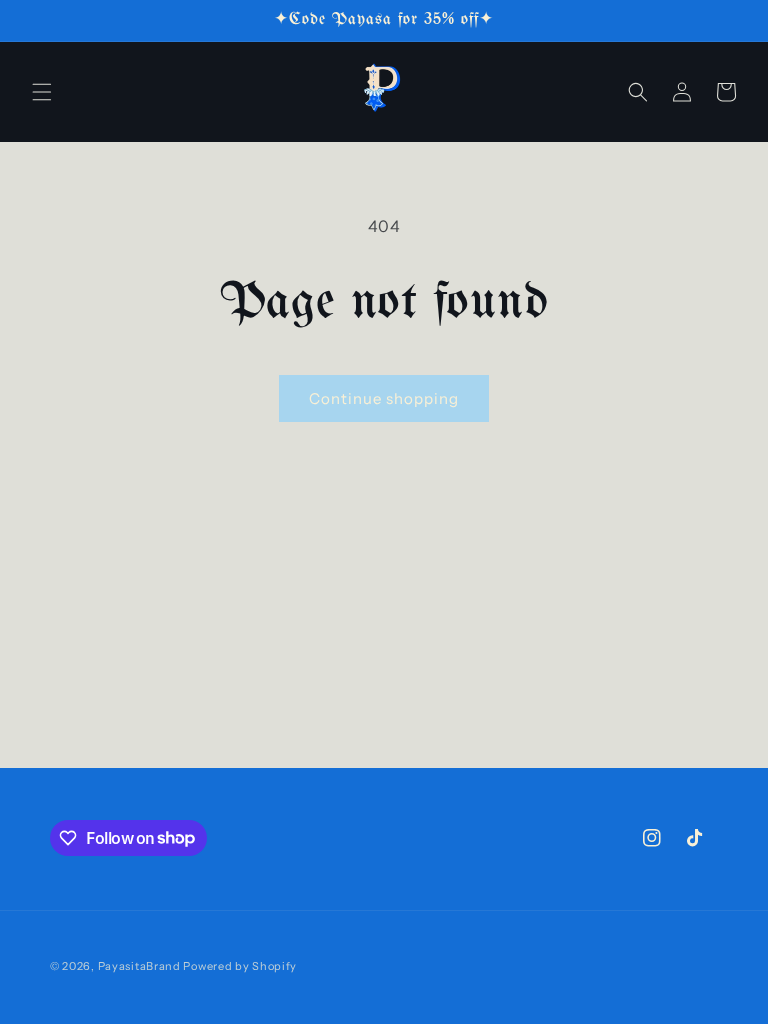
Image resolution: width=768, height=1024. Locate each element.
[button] (42, 92)
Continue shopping (384, 398)
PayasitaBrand (139, 966)
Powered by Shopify (240, 966)
